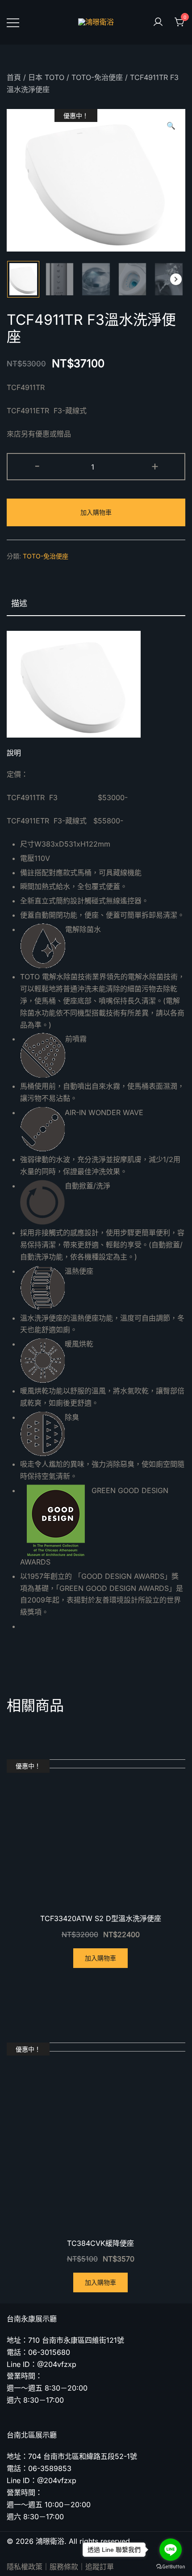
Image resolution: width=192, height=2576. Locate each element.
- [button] (37, 466)
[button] (176, 279)
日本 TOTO (46, 77)
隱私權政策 (25, 2567)
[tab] (96, 604)
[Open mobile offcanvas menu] (13, 22)
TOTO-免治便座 (97, 77)
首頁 (14, 77)
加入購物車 (96, 512)
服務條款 (64, 2567)
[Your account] (158, 22)
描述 (19, 603)
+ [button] (155, 466)
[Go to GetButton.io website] (171, 2567)
